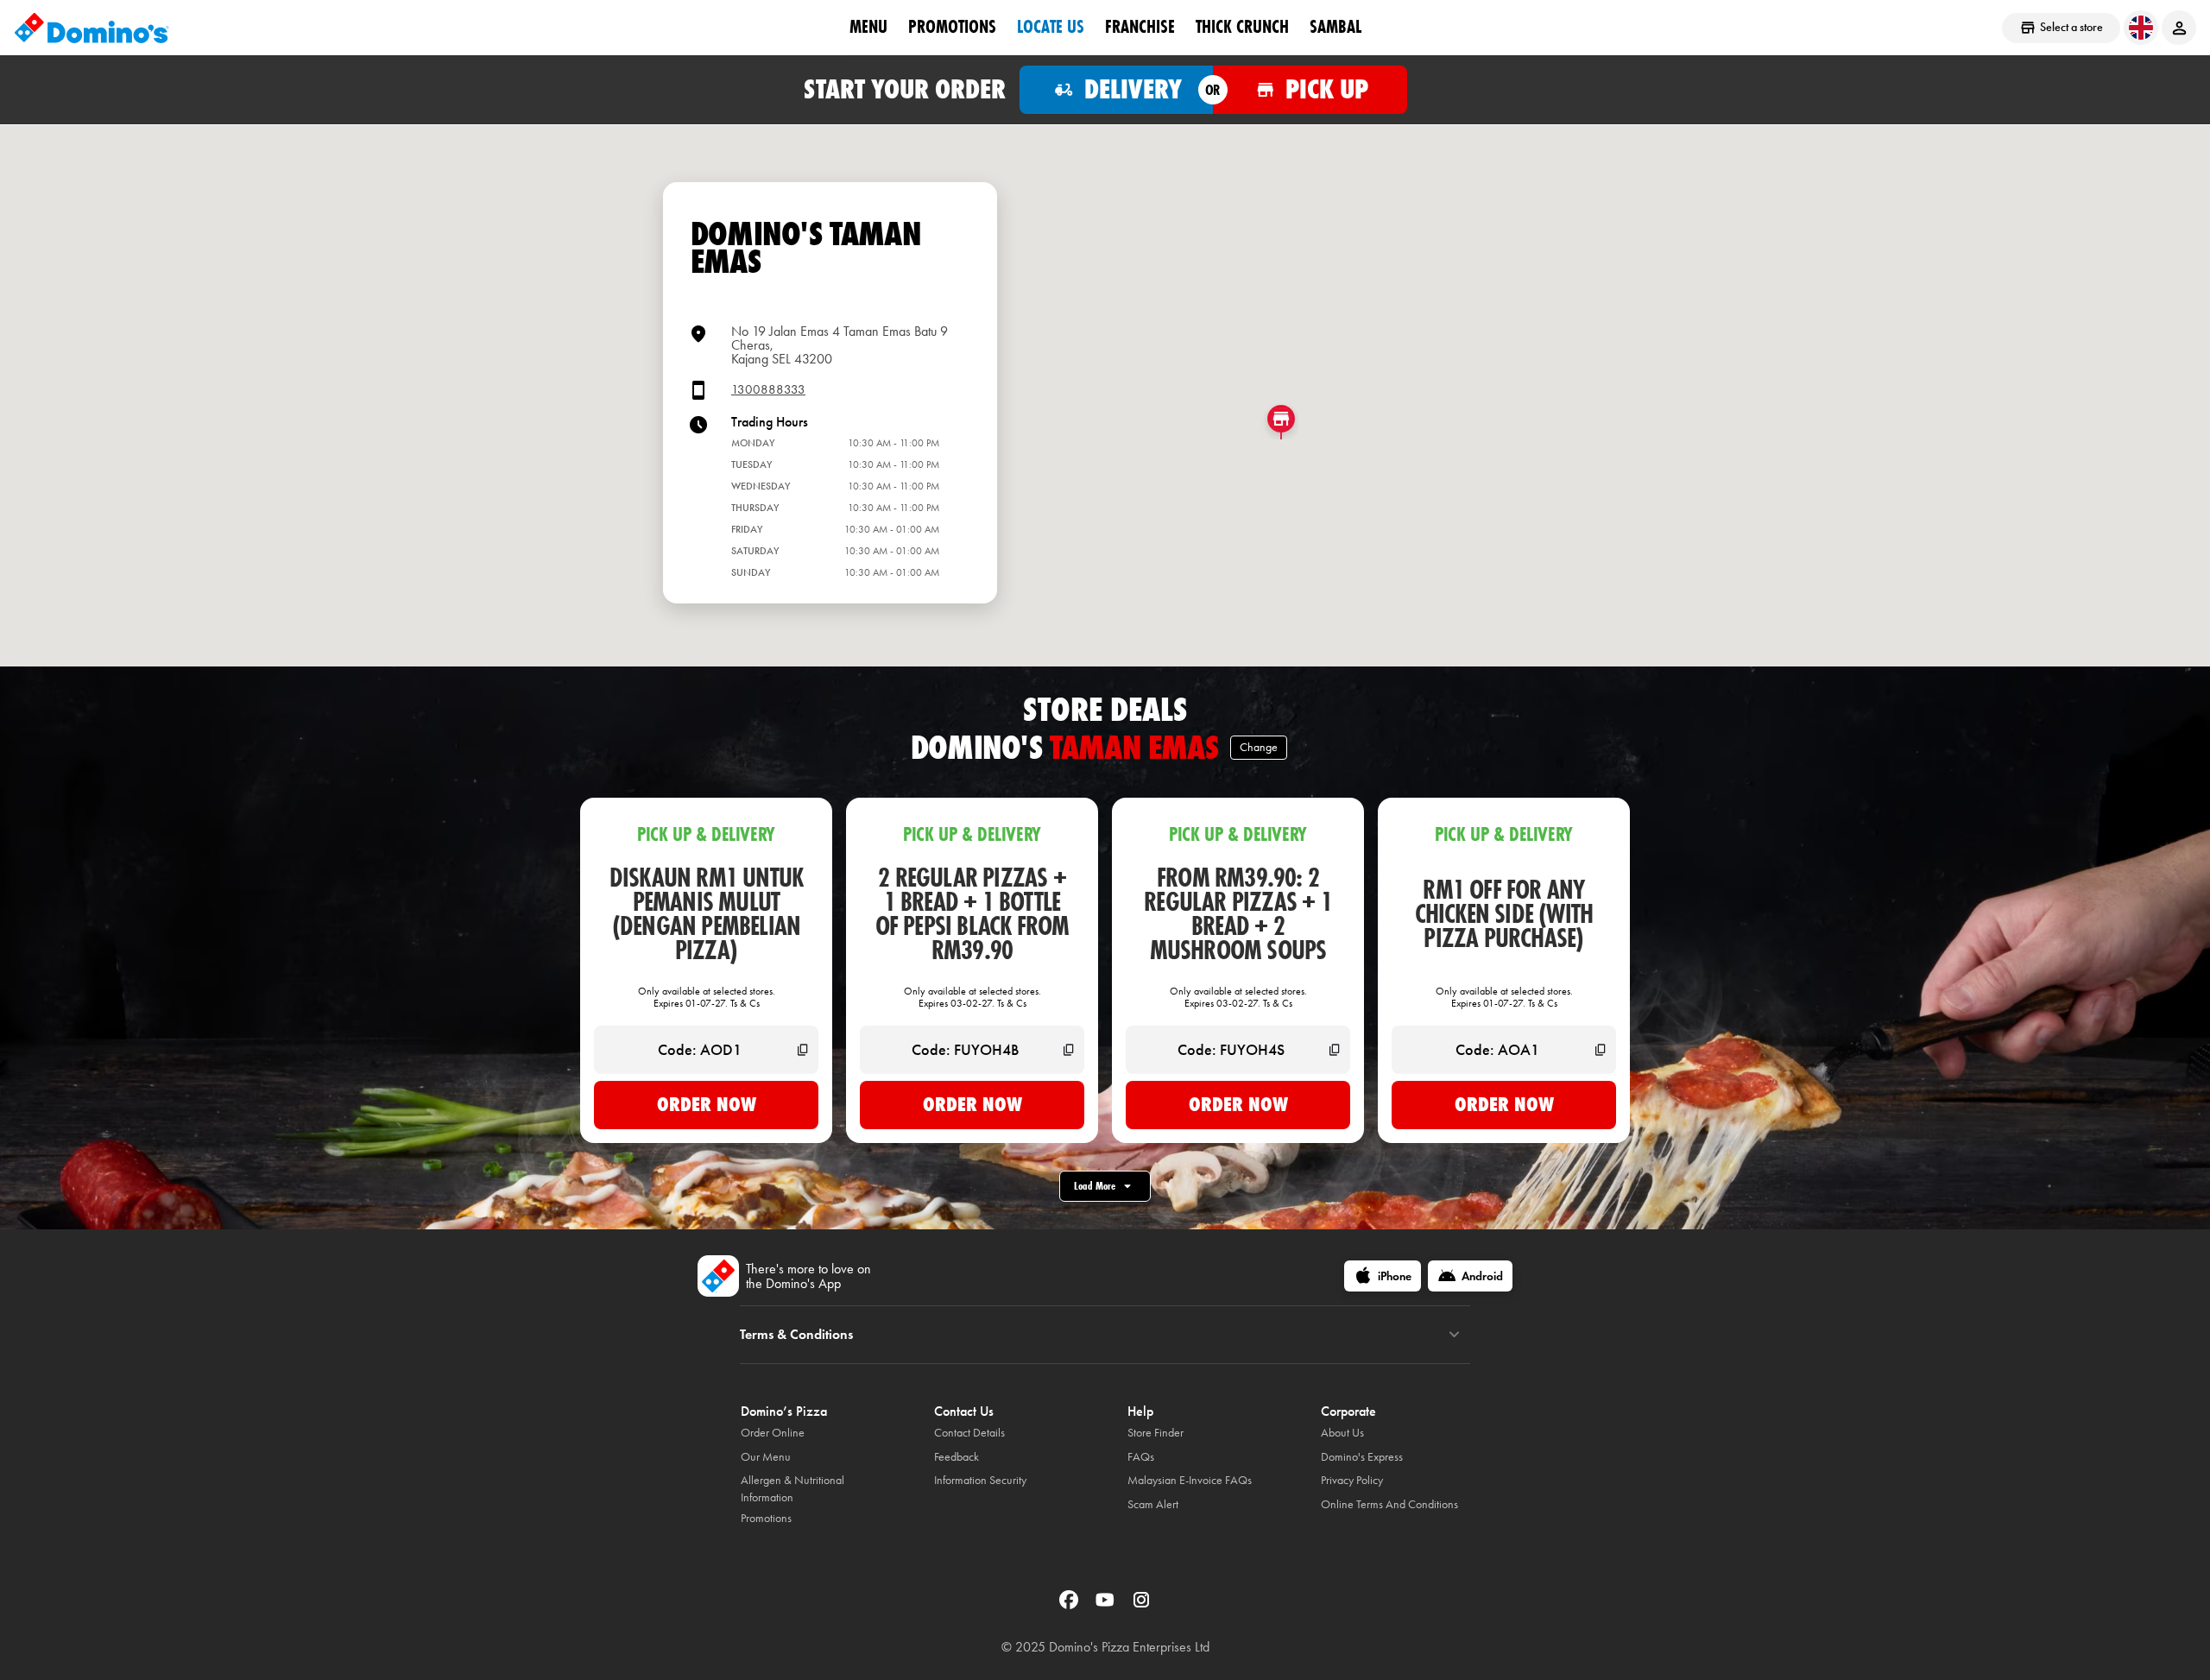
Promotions (952, 27)
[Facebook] (1070, 1605)
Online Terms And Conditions (1389, 1504)
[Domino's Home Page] (92, 28)
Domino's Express (1362, 1457)
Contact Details (969, 1433)
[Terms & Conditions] (1454, 1335)
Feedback (957, 1457)
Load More (1095, 1186)
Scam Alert (1153, 1504)
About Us (1342, 1433)
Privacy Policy (1352, 1480)
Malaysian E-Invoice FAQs (1190, 1480)
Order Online (773, 1433)
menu (868, 27)
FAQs (1141, 1457)
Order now (707, 1104)
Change (1259, 747)
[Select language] (2141, 28)
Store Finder (1156, 1433)
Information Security (980, 1480)
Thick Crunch (1242, 27)
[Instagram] (1141, 1605)
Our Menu (766, 1457)
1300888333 (768, 390)
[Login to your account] (2179, 28)
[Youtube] (1107, 1605)
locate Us (1051, 27)
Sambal (1335, 27)
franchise (1140, 27)
